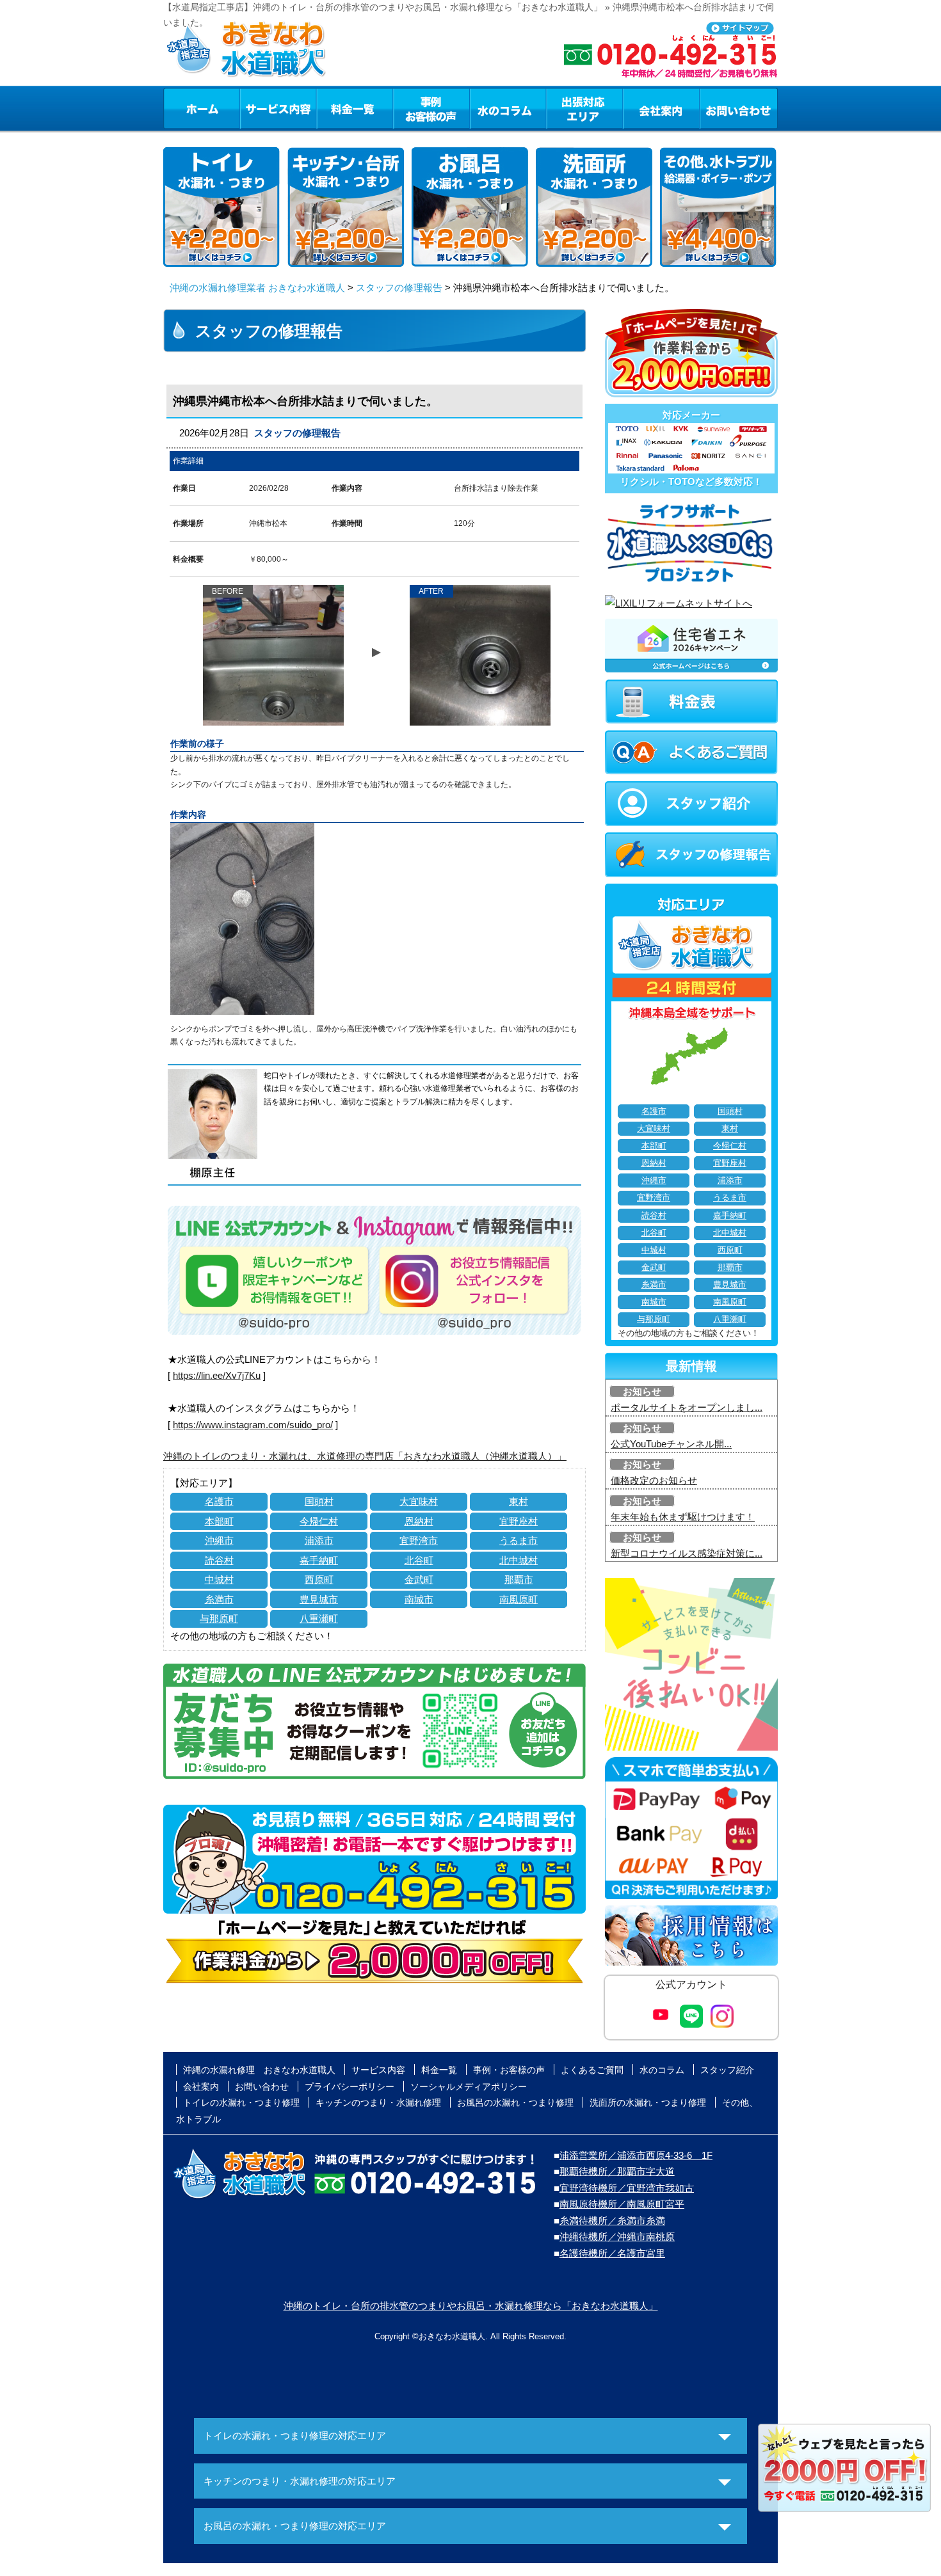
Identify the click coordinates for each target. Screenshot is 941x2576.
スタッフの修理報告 (399, 288)
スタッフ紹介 (727, 2070)
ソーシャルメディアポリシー (469, 2087)
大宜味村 (419, 1501)
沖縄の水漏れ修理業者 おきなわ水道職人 (257, 288)
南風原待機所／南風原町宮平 (622, 2204)
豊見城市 (319, 1599)
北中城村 (519, 1560)
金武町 (419, 1579)
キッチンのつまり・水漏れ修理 (378, 2103)
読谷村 (219, 1560)
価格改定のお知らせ (654, 1480)
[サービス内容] (255, 108)
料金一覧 (355, 108)
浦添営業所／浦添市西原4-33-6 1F (636, 2155)
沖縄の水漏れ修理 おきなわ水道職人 (259, 2070)
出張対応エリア (585, 108)
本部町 (219, 1521)
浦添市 (319, 1540)
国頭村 (319, 1501)
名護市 (219, 1501)
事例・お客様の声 (431, 108)
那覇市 (519, 1579)
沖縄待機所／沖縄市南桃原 (617, 2237)
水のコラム (508, 108)
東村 (519, 1501)
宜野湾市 (419, 1540)
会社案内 (661, 108)
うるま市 (519, 1540)
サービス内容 (278, 108)
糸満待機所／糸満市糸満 (612, 2221)
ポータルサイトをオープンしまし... (687, 1407)
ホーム (201, 108)
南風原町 (519, 1599)
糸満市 (219, 1599)
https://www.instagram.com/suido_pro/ (253, 1425)
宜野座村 (519, 1521)
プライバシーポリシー (350, 2087)
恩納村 (419, 1521)
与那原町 (219, 1618)
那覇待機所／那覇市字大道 (617, 2171)
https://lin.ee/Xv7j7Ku (217, 1375)
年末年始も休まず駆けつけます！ (683, 1517)
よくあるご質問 (592, 2070)
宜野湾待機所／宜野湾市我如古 (627, 2188)
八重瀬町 (319, 1618)
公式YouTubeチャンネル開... (671, 1444)
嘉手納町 (319, 1560)
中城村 (219, 1579)
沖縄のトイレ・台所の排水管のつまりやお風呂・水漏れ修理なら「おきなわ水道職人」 (471, 2306)
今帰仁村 (319, 1521)
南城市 (419, 1599)
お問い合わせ (739, 108)
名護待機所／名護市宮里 (612, 2253)
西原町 (319, 1579)
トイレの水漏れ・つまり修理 (241, 2103)
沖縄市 (219, 1540)
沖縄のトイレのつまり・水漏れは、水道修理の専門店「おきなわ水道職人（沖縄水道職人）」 (365, 1456)
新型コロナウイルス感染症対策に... (687, 1553)
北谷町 (419, 1560)
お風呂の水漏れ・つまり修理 (515, 2103)
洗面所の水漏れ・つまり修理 (648, 2103)
